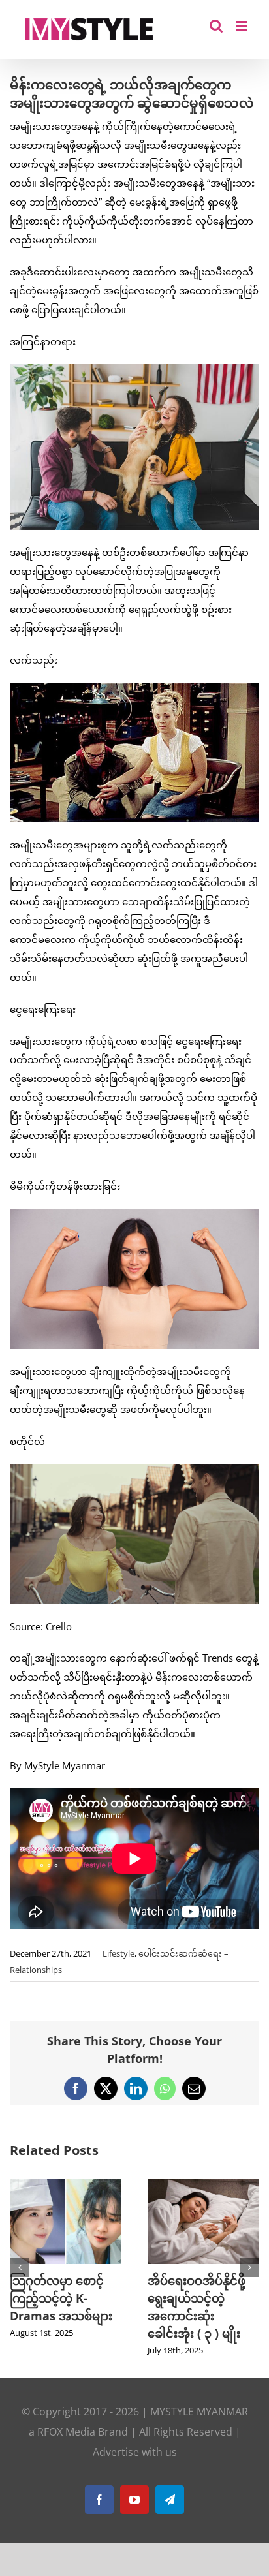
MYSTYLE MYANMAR (199, 2429)
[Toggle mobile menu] (243, 26)
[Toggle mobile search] (216, 26)
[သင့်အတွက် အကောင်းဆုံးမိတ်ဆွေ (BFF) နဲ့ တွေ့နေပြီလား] (66, 2185)
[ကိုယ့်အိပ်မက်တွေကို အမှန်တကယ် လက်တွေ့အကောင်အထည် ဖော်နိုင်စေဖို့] (203, 2185)
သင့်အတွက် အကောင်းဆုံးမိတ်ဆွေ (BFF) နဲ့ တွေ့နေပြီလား (64, 2298)
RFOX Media (66, 2449)
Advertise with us (135, 2470)
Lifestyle (119, 1953)
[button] (20, 2276)
